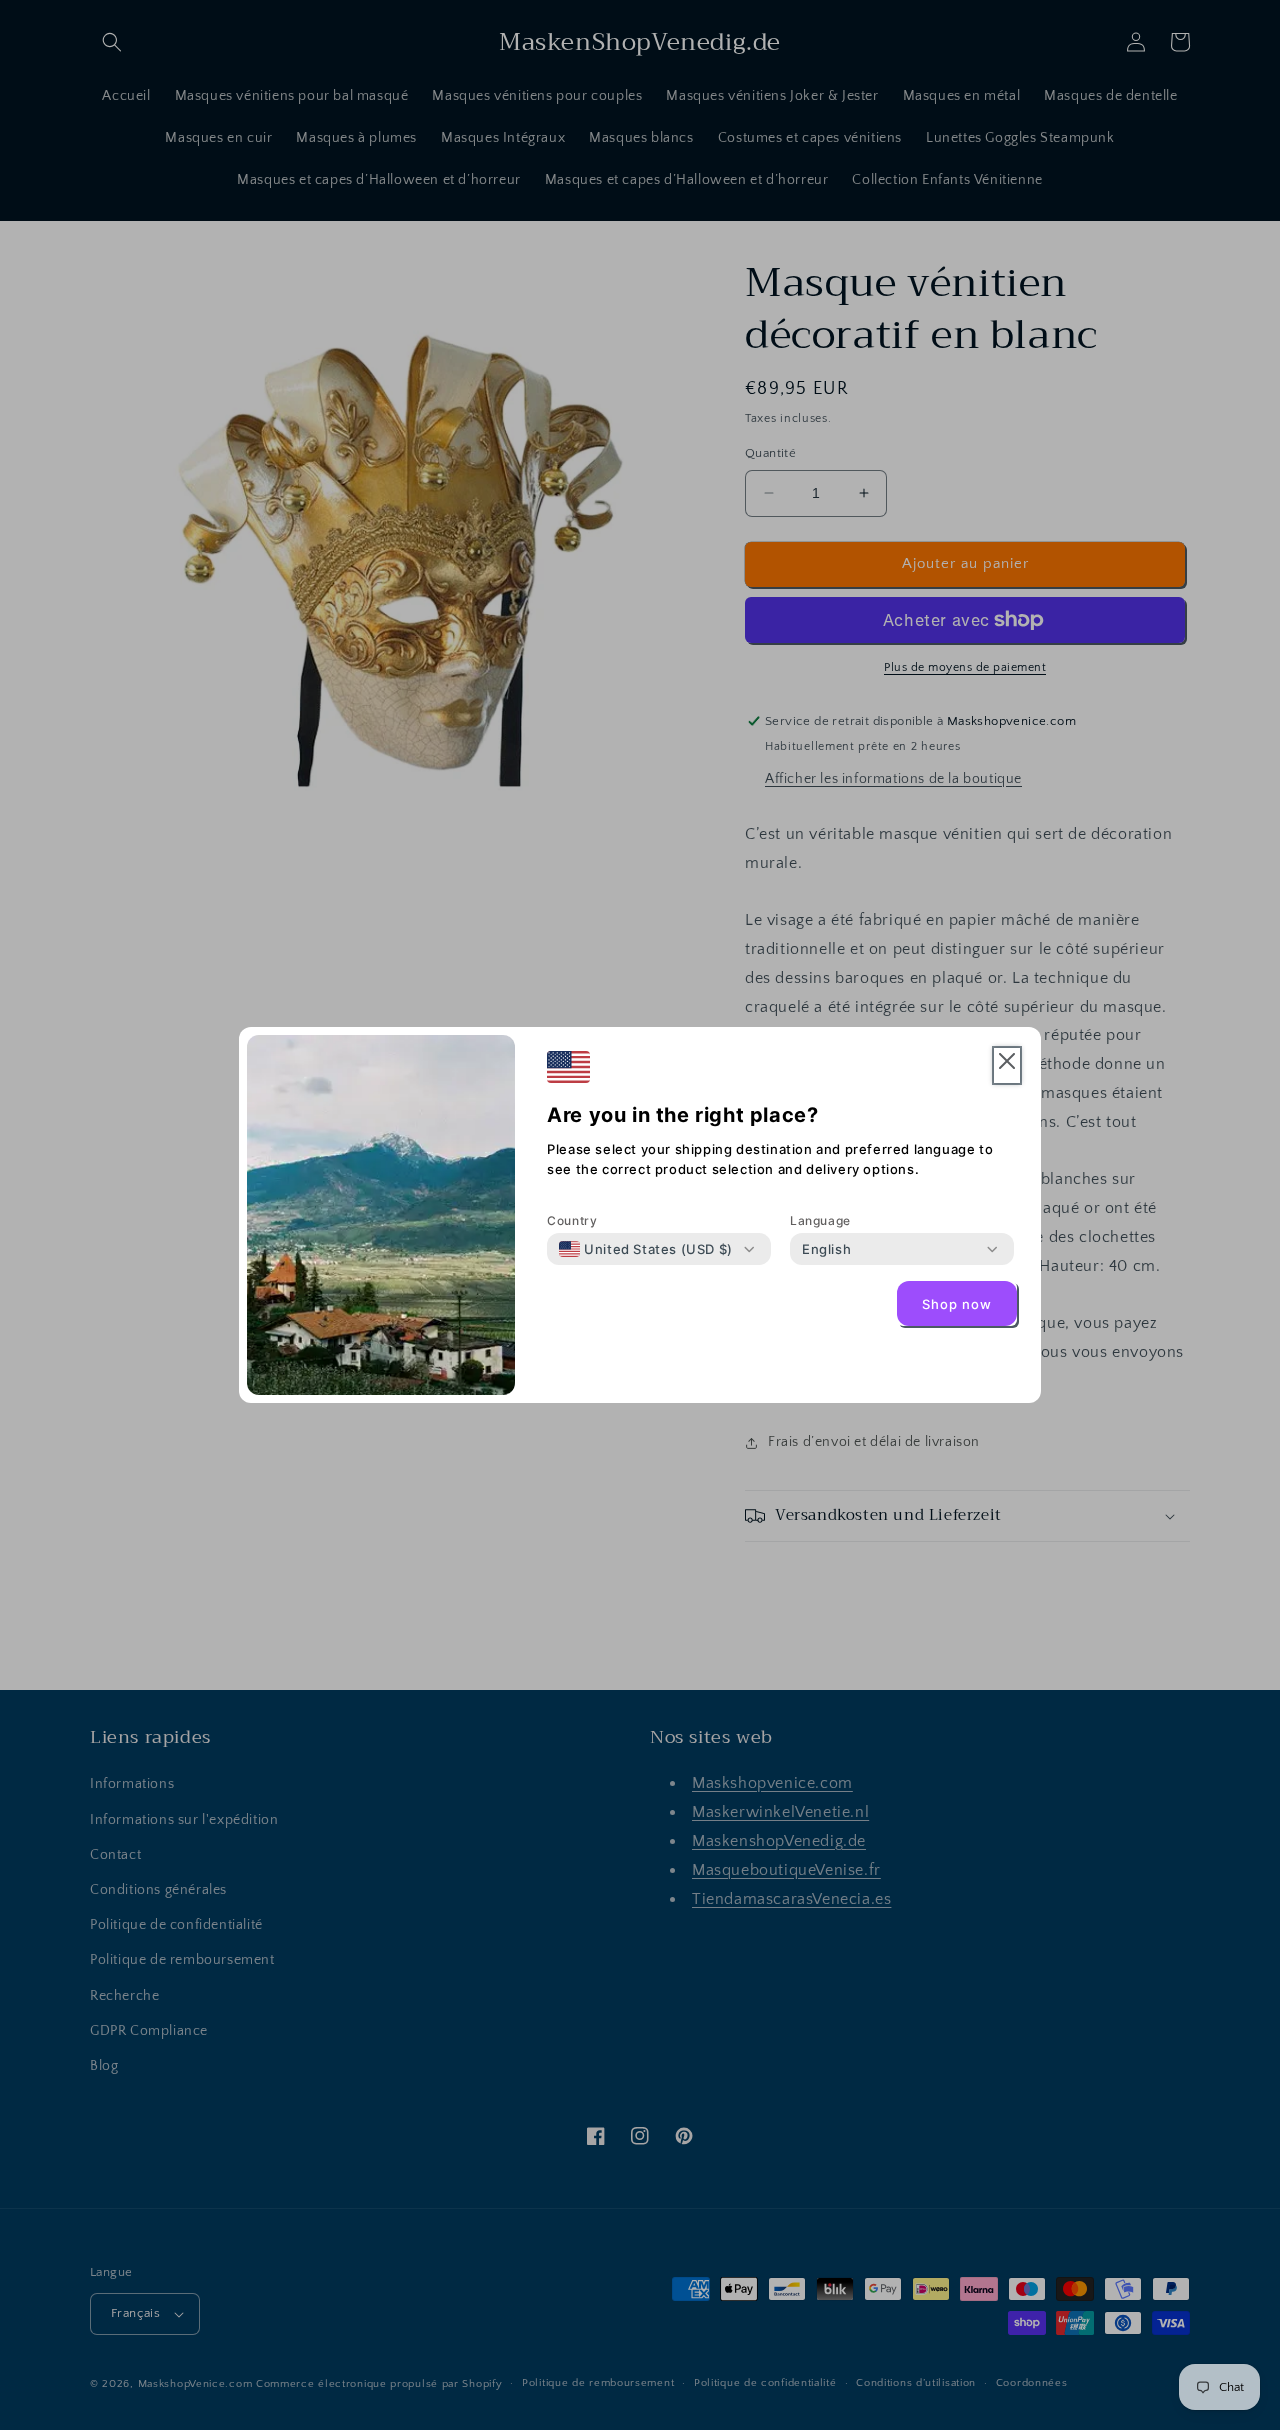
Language (820, 1220)
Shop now (957, 1304)
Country (572, 1220)
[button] (1007, 1065)
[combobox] (646, 1249)
